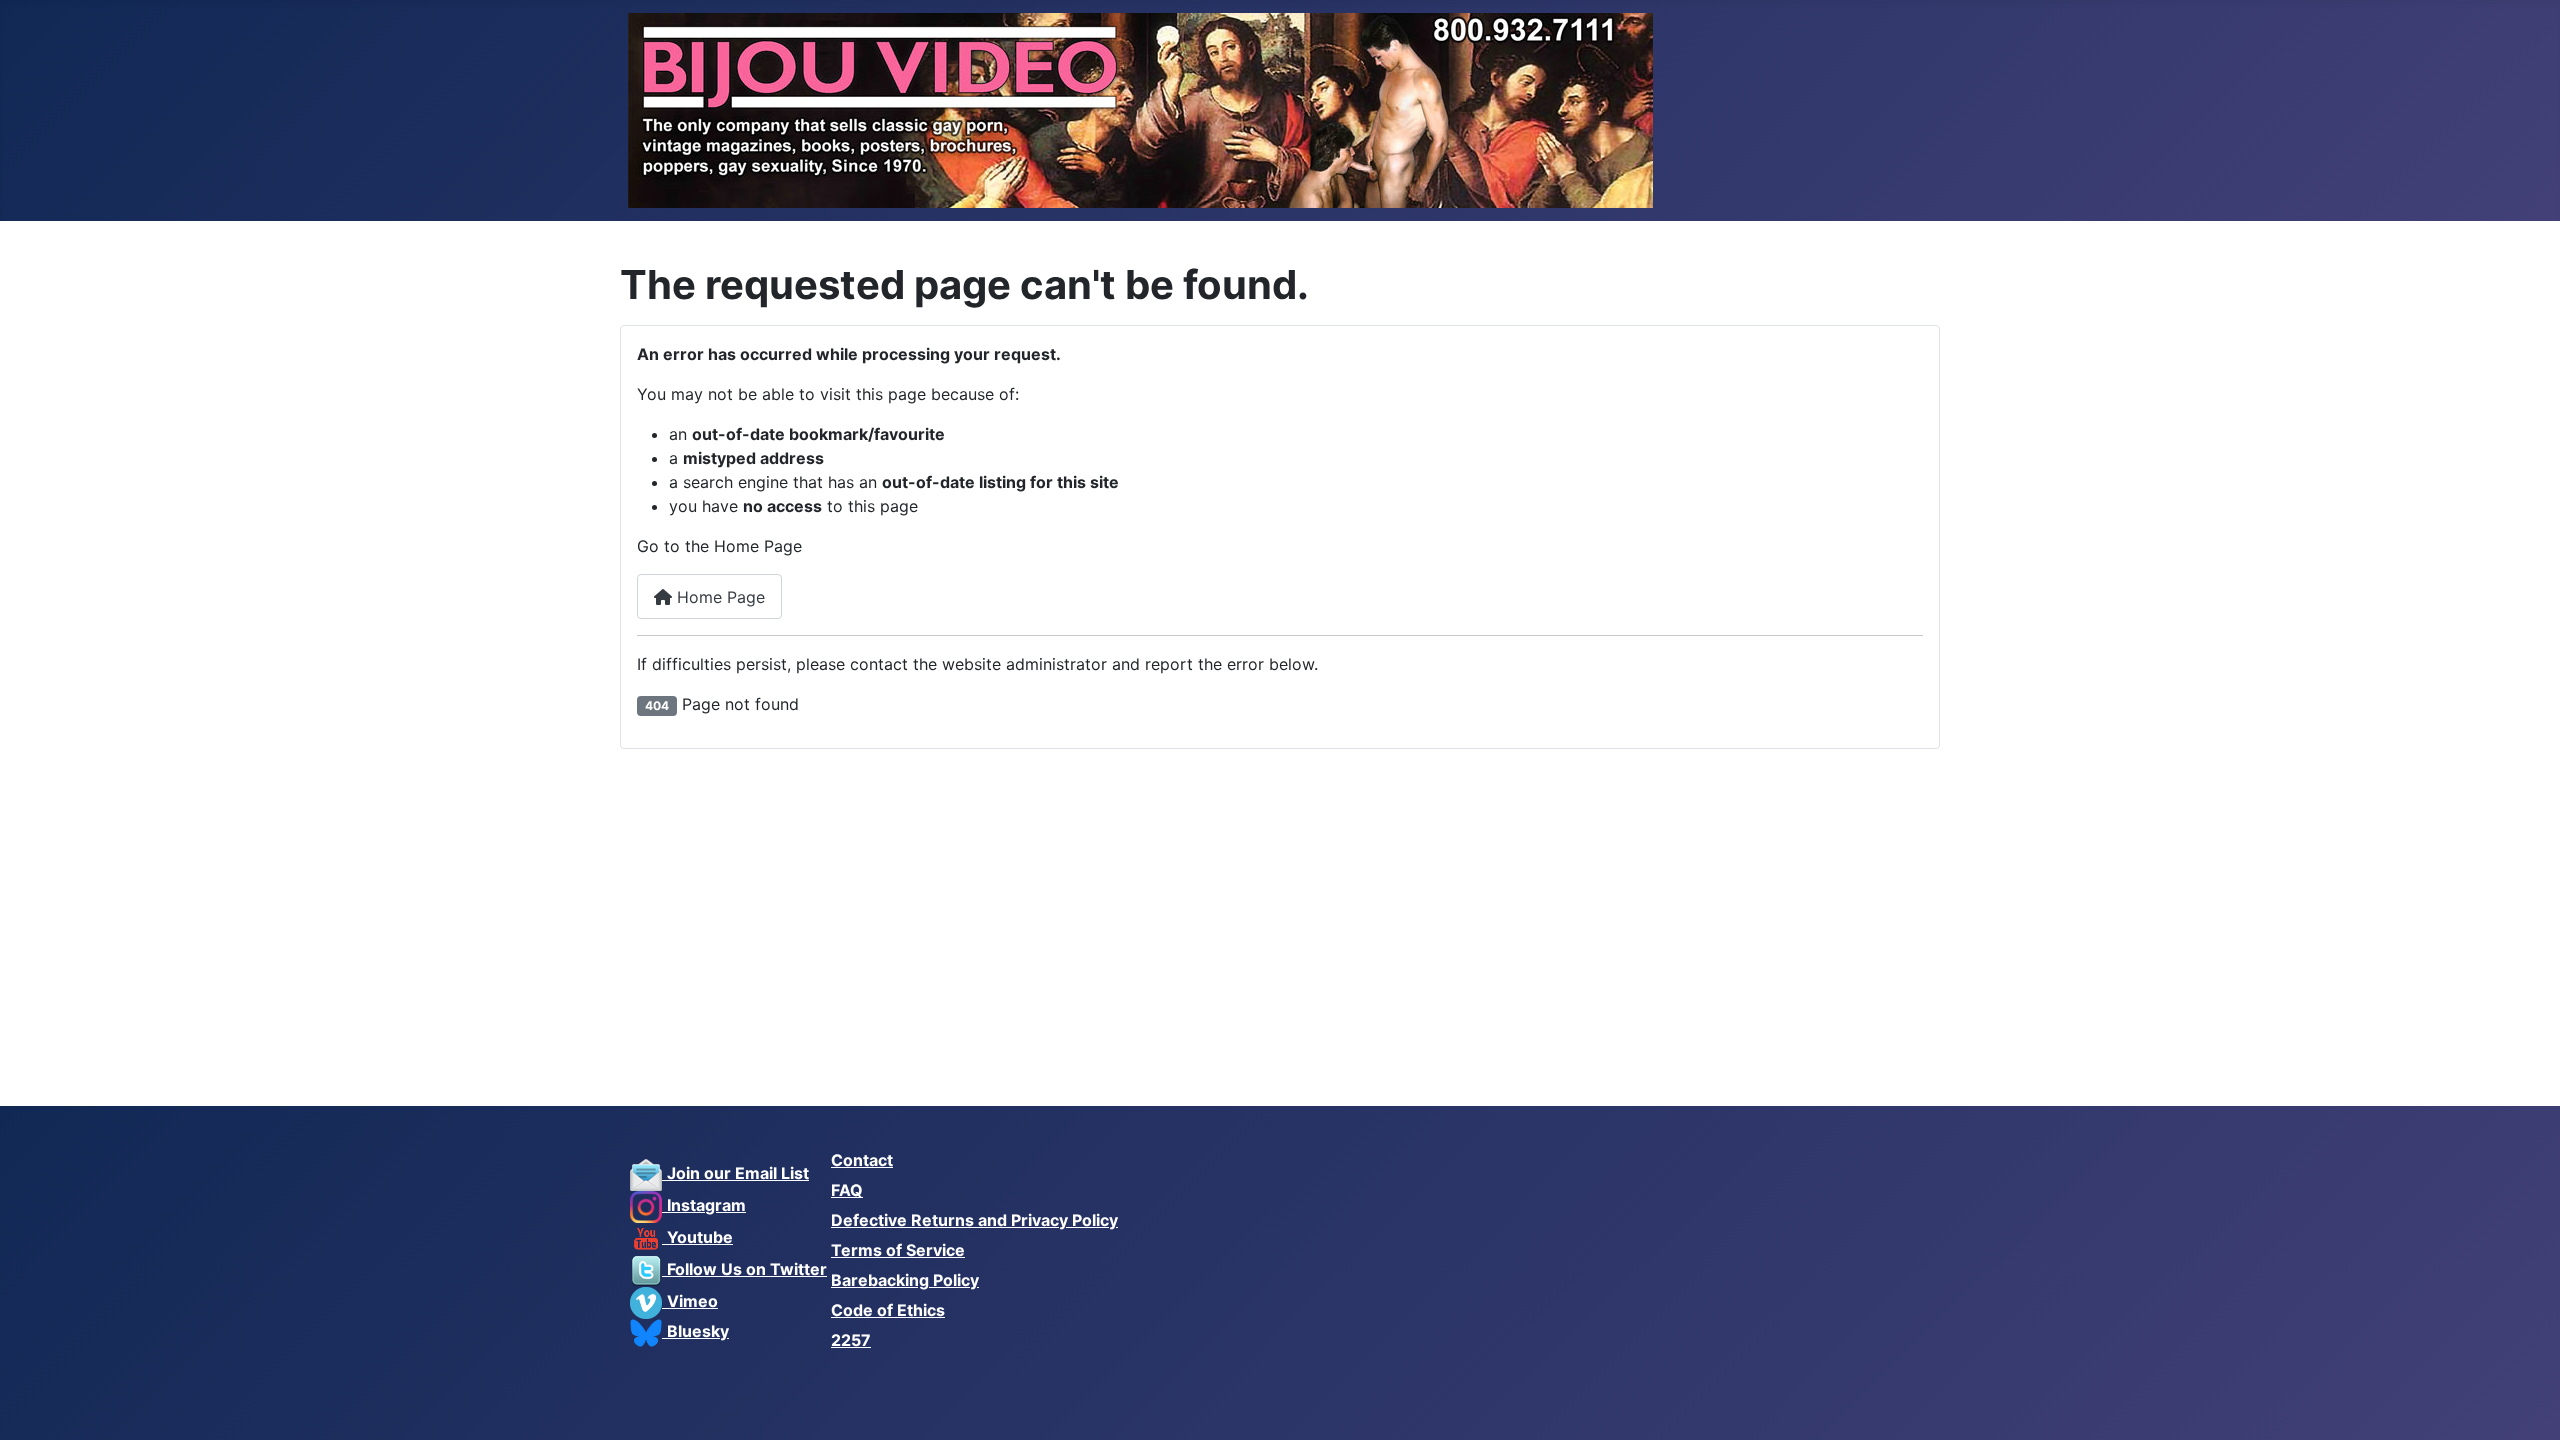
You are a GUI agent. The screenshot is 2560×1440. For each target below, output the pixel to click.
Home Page (718, 597)
